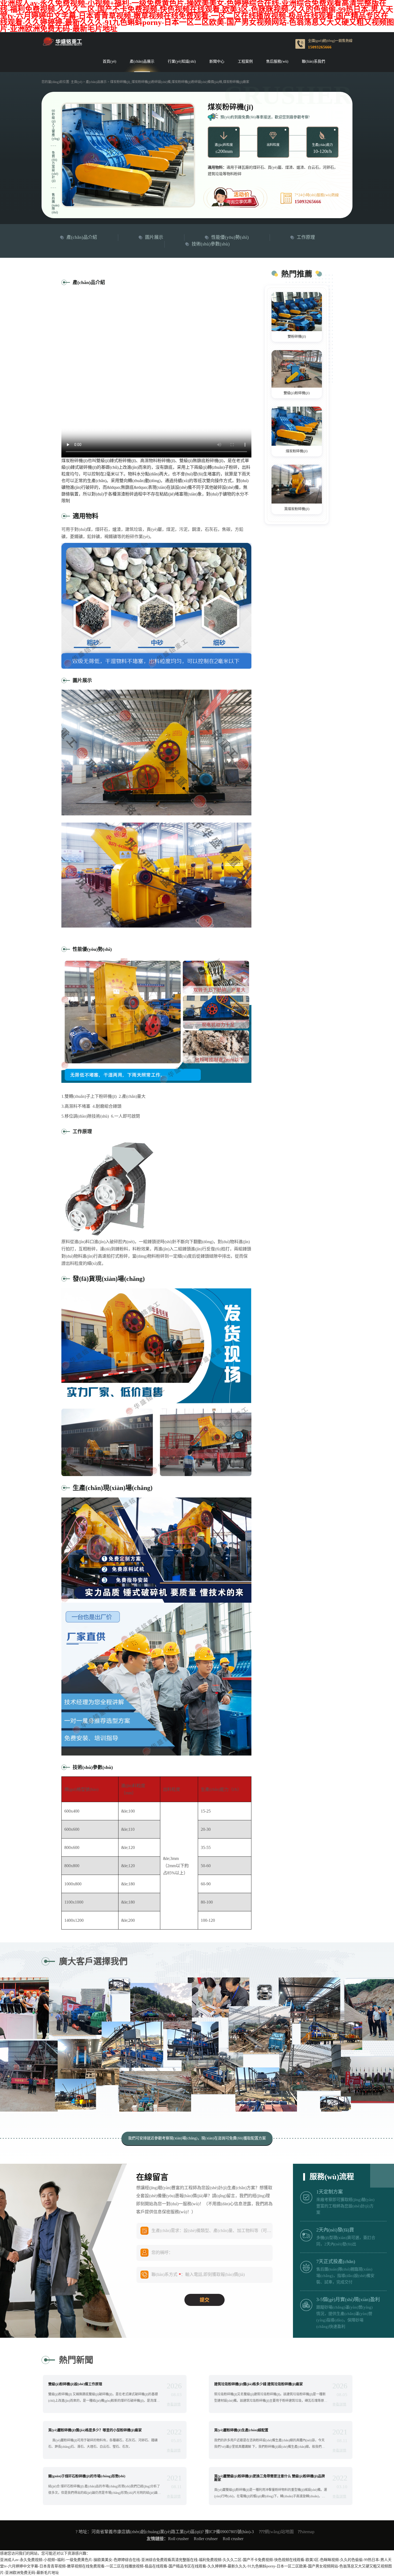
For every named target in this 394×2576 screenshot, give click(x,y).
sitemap (308, 2532)
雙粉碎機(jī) (297, 336)
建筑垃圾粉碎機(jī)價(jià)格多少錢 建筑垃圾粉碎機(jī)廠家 (259, 2384)
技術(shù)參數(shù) (211, 244)
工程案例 (245, 62)
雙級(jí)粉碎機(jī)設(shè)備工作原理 (75, 2384)
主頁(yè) (77, 82)
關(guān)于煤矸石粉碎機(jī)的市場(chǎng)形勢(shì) (87, 2476)
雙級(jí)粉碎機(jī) (297, 393)
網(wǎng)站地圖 (279, 2532)
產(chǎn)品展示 (142, 62)
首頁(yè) (109, 62)
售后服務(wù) (277, 62)
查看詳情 (174, 2404)
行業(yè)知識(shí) (182, 62)
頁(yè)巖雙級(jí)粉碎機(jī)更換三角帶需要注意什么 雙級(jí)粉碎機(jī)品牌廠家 (270, 2478)
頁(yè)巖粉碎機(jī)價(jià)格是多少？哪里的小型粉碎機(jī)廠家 (95, 2430)
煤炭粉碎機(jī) (297, 451)
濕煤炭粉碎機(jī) (297, 509)
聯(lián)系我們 (313, 62)
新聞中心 (217, 62)
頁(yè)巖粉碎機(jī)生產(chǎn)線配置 (241, 2430)
